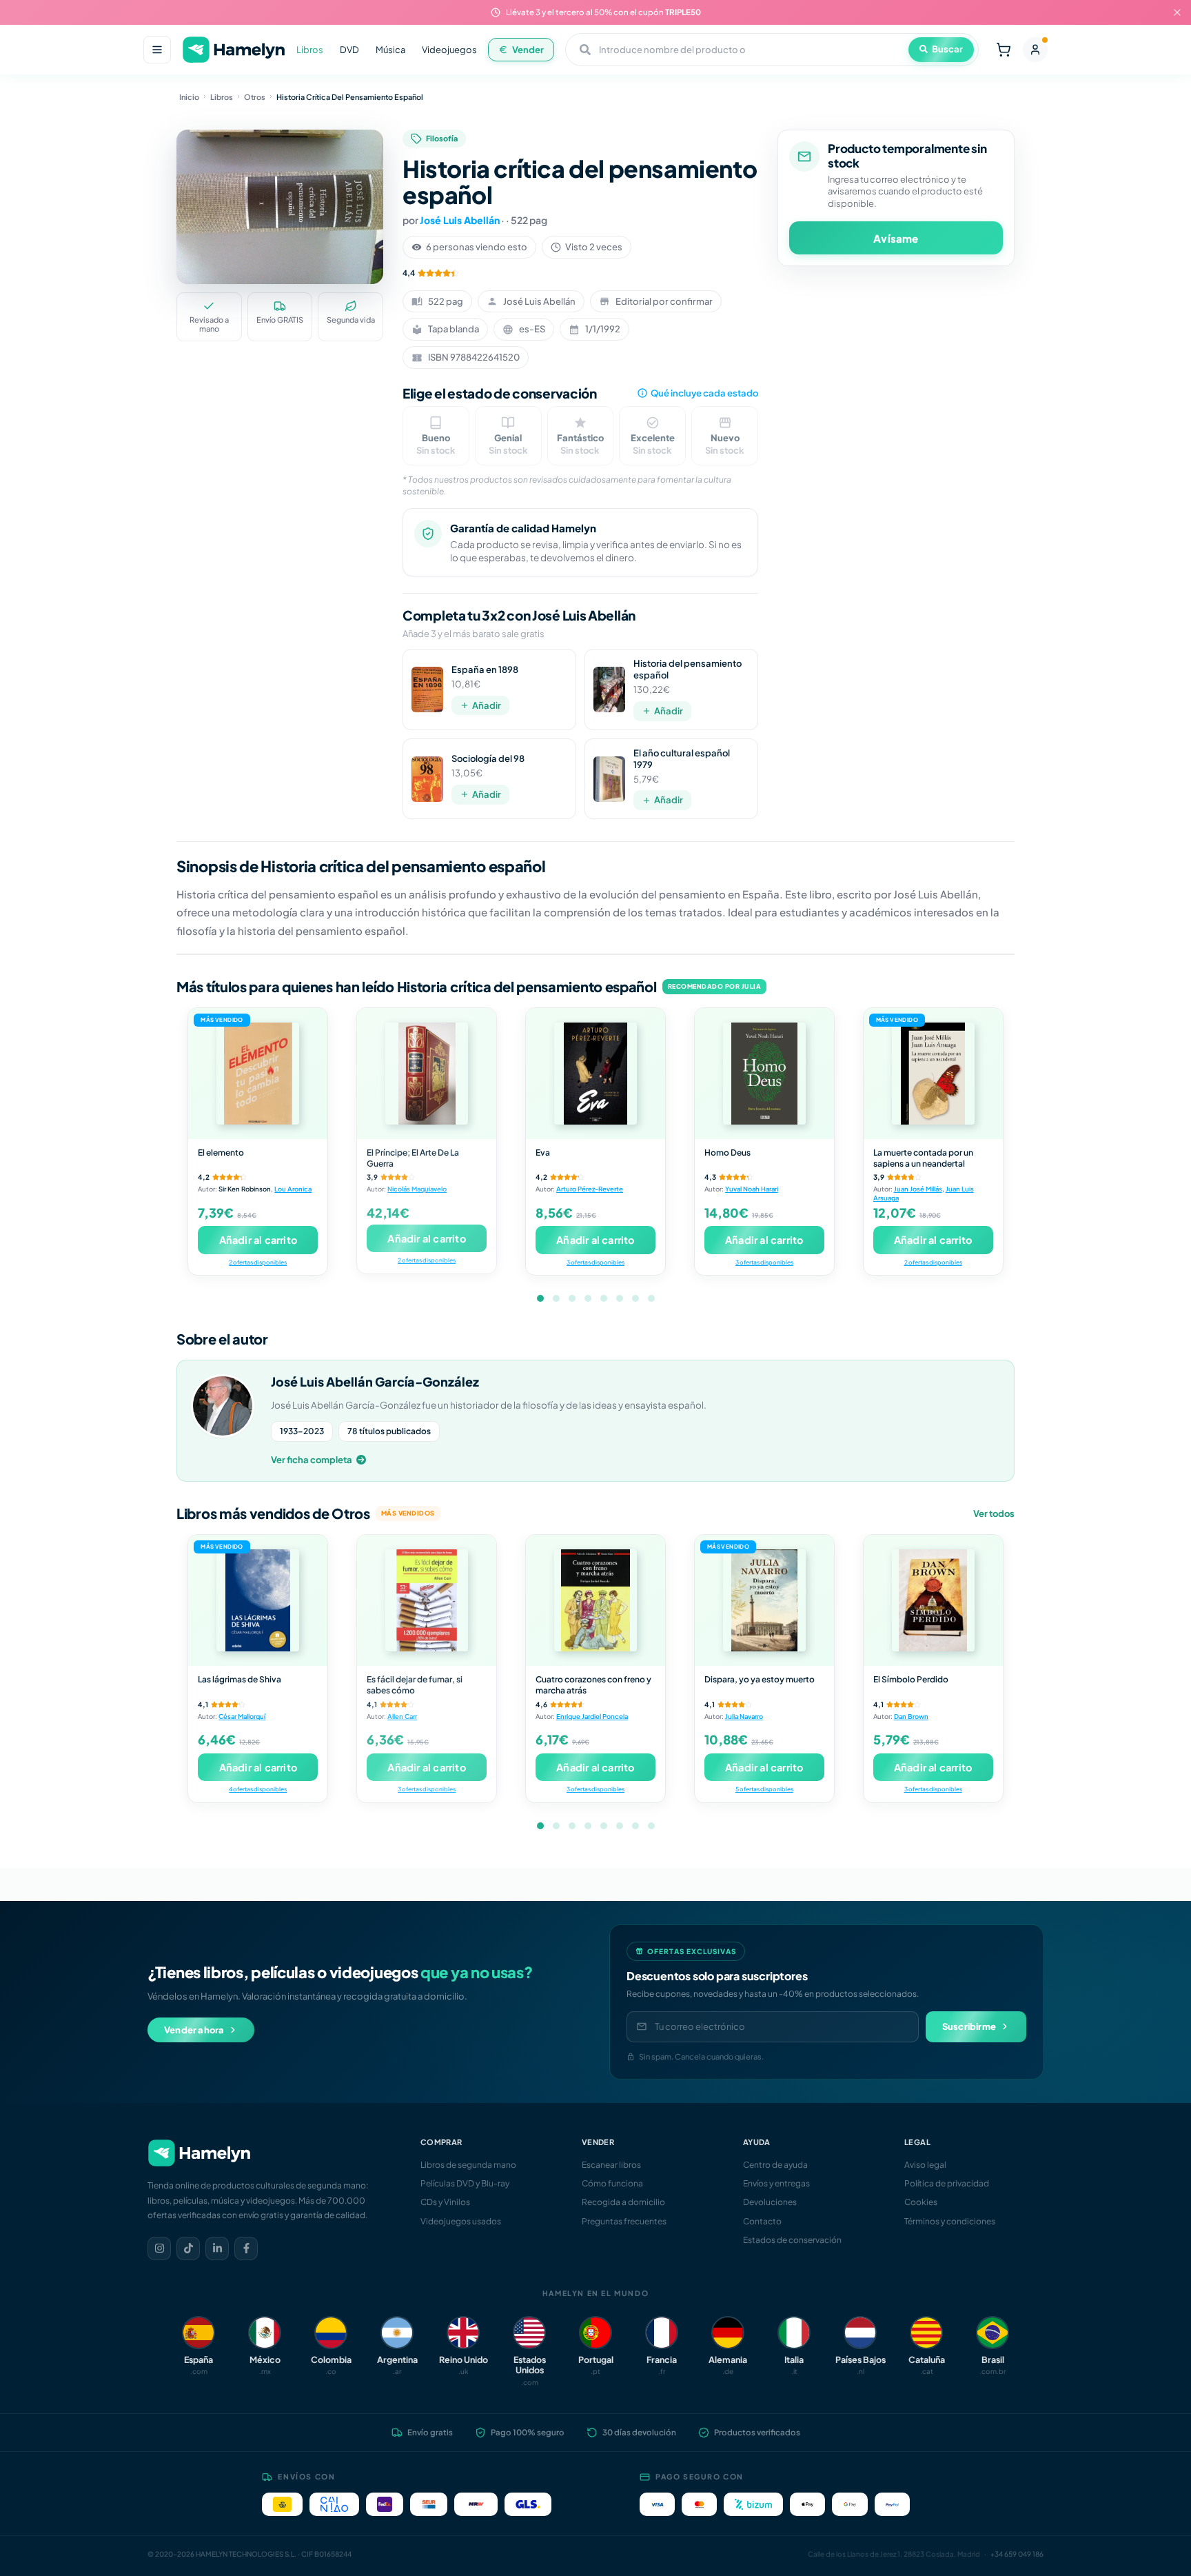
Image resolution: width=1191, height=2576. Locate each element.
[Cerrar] (1177, 12)
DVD (349, 50)
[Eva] (595, 1074)
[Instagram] (159, 2248)
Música (390, 50)
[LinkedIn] (217, 2248)
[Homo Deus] (764, 1074)
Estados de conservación (792, 2240)
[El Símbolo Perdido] (933, 1600)
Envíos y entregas (776, 2183)
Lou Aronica (293, 1189)
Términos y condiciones (950, 2221)
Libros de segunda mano (468, 2165)
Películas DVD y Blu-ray (465, 2183)
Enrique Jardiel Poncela (592, 1716)
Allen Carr (402, 1716)
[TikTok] (188, 2248)
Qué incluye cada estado (704, 393)
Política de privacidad (947, 2183)
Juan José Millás (918, 1189)
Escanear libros (611, 2165)
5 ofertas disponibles (764, 1789)
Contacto (762, 2221)
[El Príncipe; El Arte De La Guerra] (427, 1074)
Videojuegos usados (461, 2221)
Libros (310, 50)
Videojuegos (449, 50)
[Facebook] (246, 2248)
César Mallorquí (242, 1716)
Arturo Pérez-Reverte (590, 1189)
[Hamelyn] (234, 50)
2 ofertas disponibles (258, 1262)
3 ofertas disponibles (595, 1262)
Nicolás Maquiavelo (417, 1189)
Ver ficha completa (312, 1460)
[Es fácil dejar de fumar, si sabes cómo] (427, 1600)
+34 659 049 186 (1017, 2554)
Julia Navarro (744, 1716)
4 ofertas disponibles (258, 1789)
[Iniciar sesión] (1035, 50)
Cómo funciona (612, 2183)
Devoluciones (770, 2202)
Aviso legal (925, 2165)
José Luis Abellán (460, 220)
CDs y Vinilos (445, 2202)
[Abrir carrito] (1004, 50)
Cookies (921, 2202)
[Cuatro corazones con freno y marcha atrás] (595, 1600)
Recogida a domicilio (623, 2202)
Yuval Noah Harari (752, 1189)
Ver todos (994, 1513)
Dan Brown (911, 1716)
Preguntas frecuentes (624, 2221)
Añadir (487, 705)
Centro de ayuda (775, 2165)
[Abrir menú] (157, 50)
